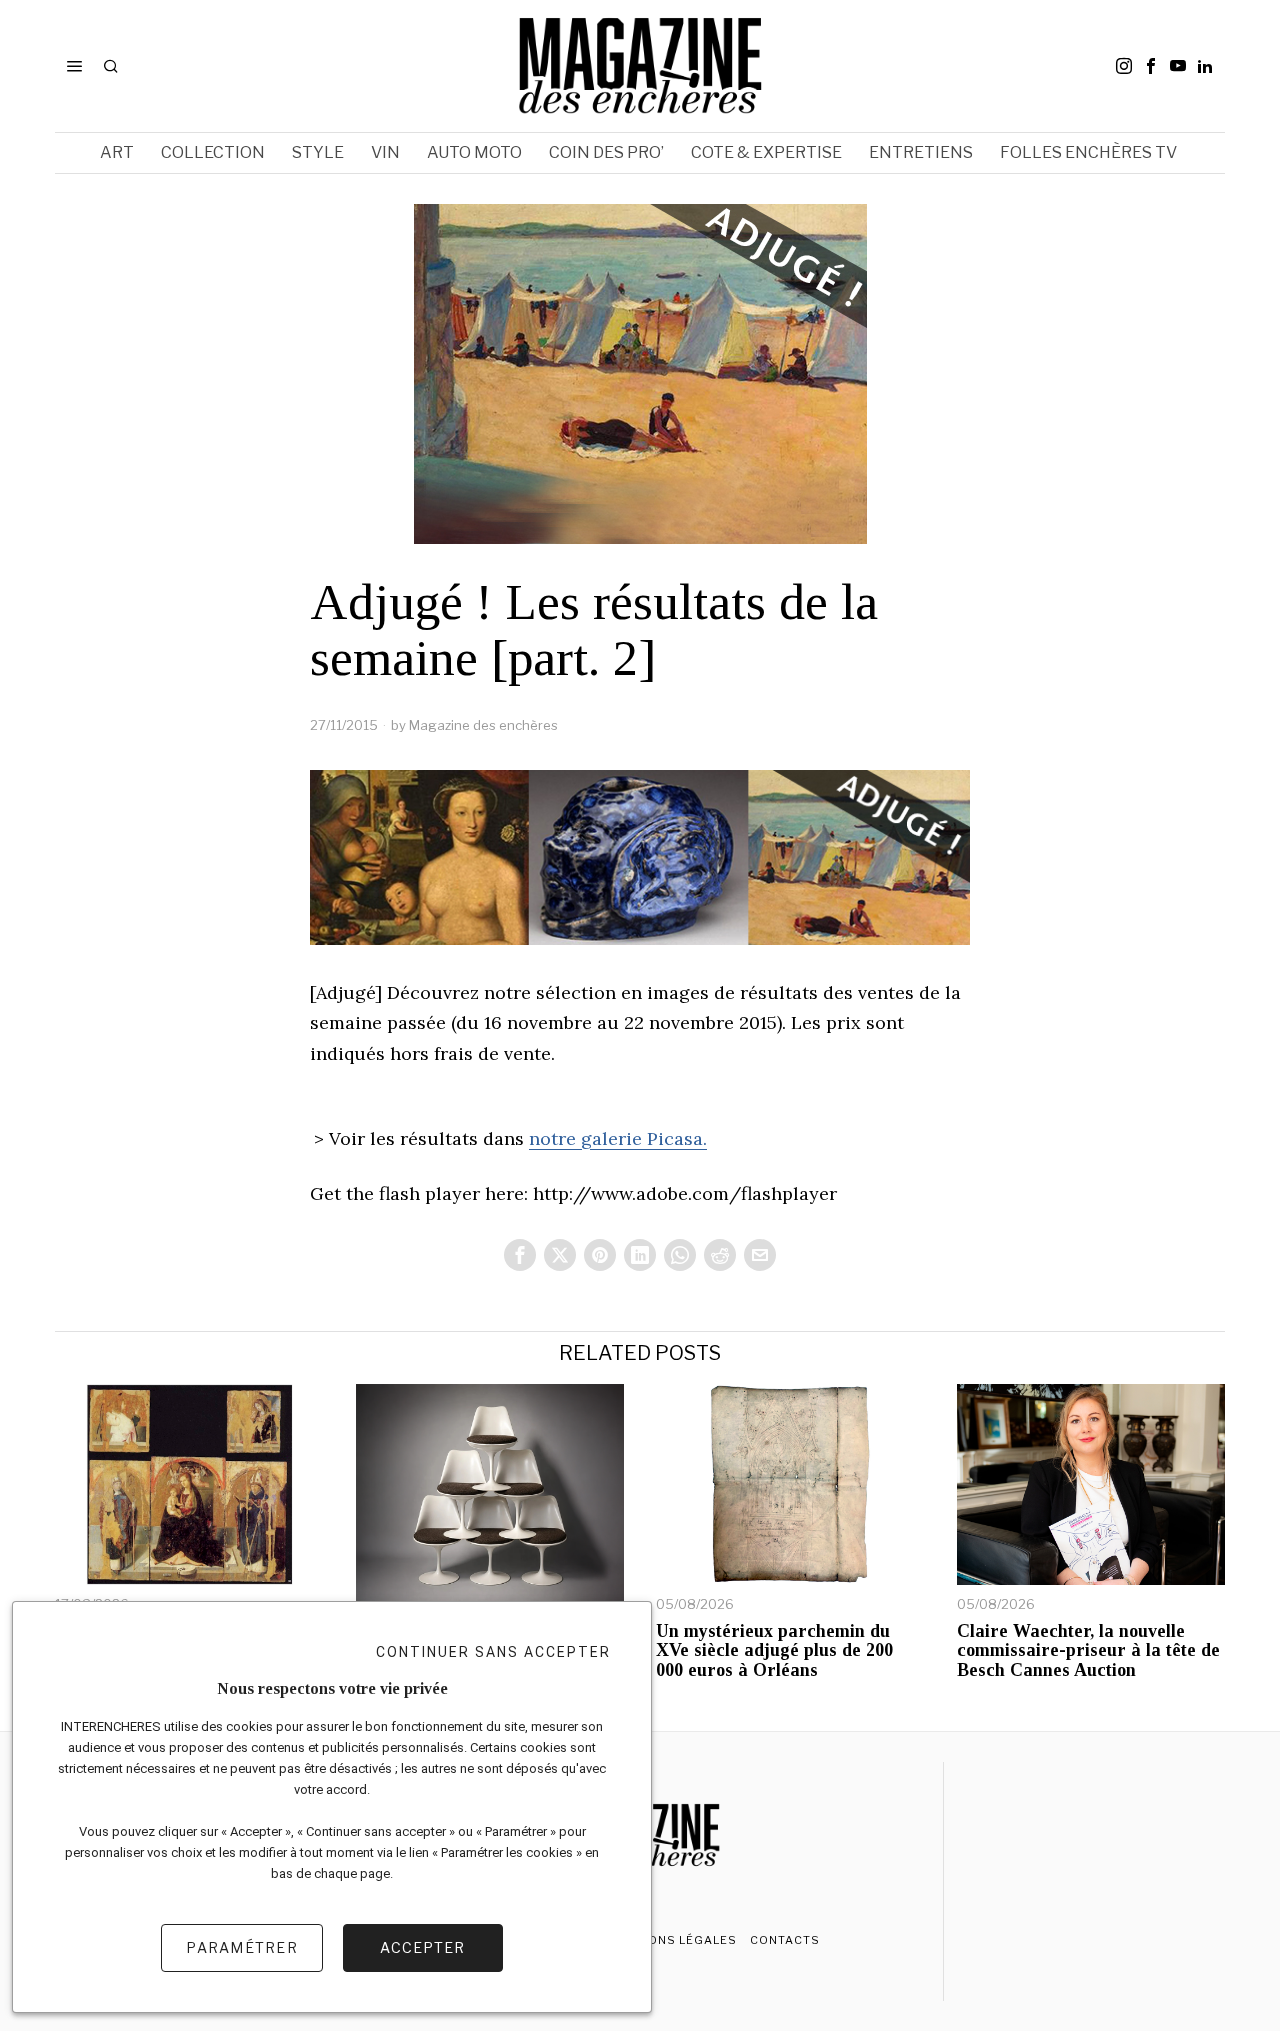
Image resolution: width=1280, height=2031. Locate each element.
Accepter (422, 1947)
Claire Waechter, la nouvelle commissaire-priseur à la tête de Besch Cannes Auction (1088, 1651)
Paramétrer (242, 1947)
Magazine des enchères (483, 725)
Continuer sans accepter (493, 1652)
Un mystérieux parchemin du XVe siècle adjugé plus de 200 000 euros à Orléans (774, 1651)
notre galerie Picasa (616, 1138)
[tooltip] (1124, 66)
